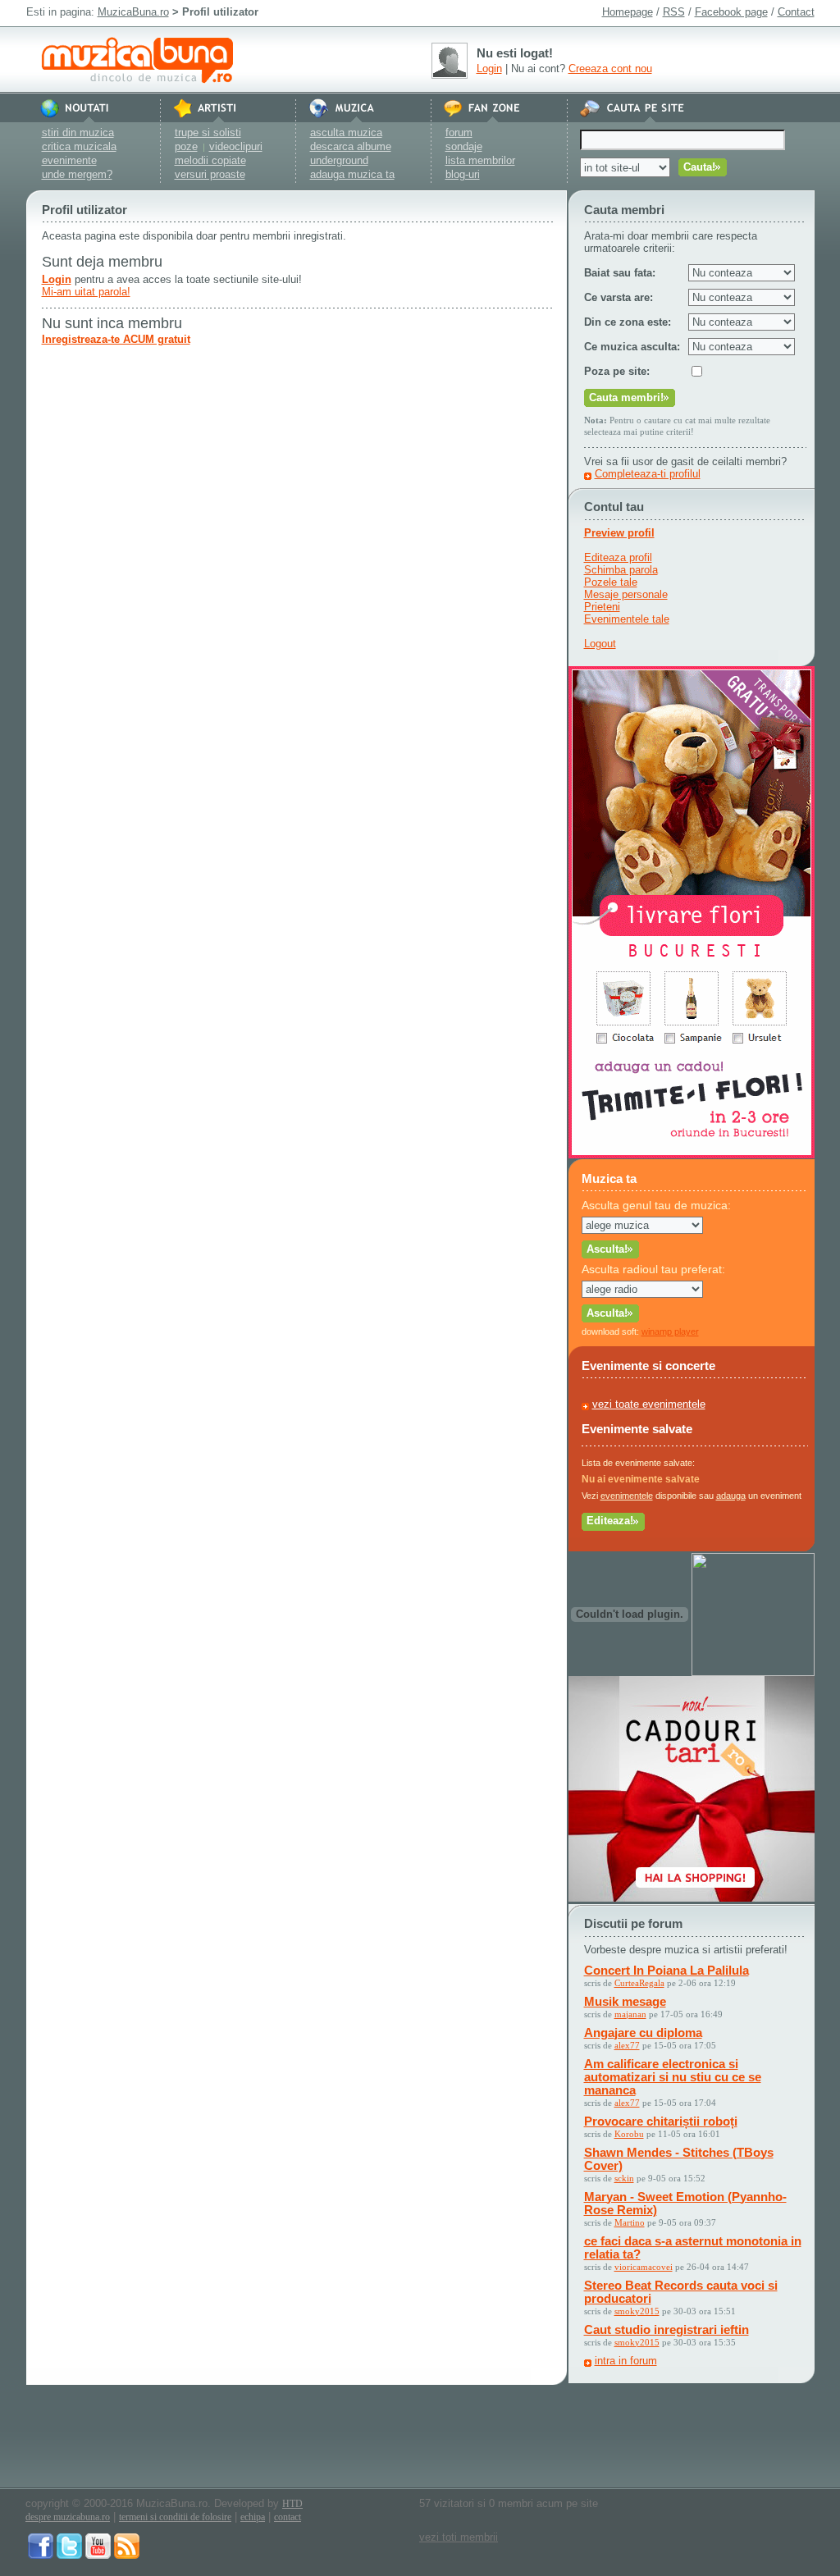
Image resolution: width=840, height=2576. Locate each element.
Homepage (628, 12)
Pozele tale (611, 582)
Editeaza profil (618, 557)
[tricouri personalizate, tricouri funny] (753, 1672)
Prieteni (602, 607)
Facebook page (731, 12)
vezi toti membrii (459, 2537)
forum (459, 132)
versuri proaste (210, 174)
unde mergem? (77, 174)
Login (489, 69)
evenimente (69, 160)
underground (339, 160)
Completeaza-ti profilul (648, 474)
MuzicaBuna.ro (133, 12)
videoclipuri (236, 146)
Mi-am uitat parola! (86, 292)
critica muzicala (79, 146)
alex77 (627, 2045)
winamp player (670, 1331)
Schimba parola (621, 570)
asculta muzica (346, 132)
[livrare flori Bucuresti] (692, 1155)
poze (186, 146)
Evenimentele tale (627, 619)
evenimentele (627, 1496)
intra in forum (626, 2361)
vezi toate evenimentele (649, 1404)
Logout (600, 644)
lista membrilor (480, 160)
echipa (253, 2517)
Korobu (629, 2134)
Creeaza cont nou (610, 69)
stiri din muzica (78, 132)
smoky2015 (637, 2311)
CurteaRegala (639, 1983)
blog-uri (463, 174)
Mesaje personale (626, 594)
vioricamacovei (644, 2267)
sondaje (464, 146)
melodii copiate (210, 160)
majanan (630, 2014)
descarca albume (351, 146)
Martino (630, 2222)
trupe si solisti (208, 132)
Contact (796, 12)
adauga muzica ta (352, 174)
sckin (624, 2178)
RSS (674, 12)
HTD (292, 2504)
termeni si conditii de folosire (175, 2517)
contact (288, 2517)
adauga (731, 1496)
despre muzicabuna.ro (68, 2517)
